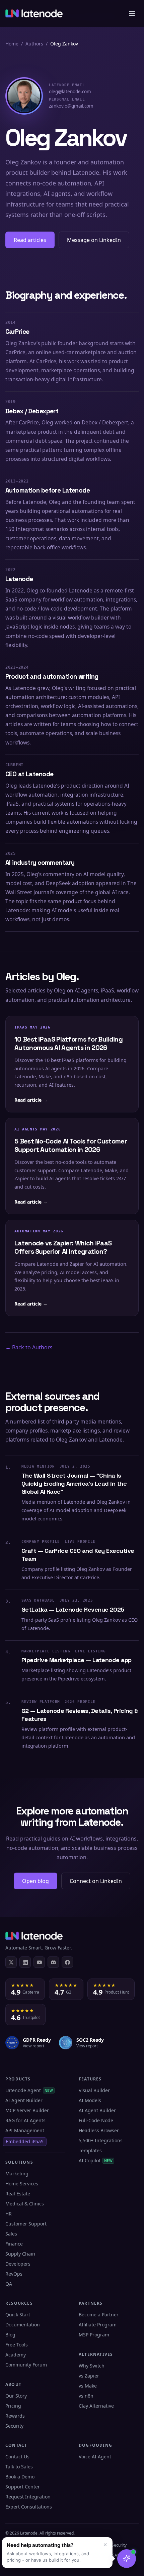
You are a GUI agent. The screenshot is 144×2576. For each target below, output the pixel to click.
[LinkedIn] (25, 1962)
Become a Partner (99, 2315)
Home (12, 44)
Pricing (13, 2406)
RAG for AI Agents (25, 2120)
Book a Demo (20, 2477)
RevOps (14, 2274)
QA (9, 2284)
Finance (14, 2244)
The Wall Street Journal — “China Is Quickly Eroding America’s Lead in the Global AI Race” (74, 1484)
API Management (25, 2130)
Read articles (30, 240)
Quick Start (18, 2315)
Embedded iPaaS (25, 2141)
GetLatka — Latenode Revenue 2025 (73, 1609)
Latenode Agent (29, 2090)
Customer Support (26, 2224)
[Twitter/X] (11, 1962)
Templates (90, 2150)
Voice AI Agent (95, 2457)
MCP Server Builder (27, 2110)
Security (14, 2426)
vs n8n (86, 2396)
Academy (16, 2355)
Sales (11, 2234)
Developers (18, 2264)
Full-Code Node (96, 2120)
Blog (10, 2335)
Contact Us (17, 2457)
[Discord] (53, 1962)
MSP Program (94, 2335)
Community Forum (26, 2365)
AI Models (90, 2100)
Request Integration (28, 2497)
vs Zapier (89, 2376)
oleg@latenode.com (70, 89)
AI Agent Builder (24, 2100)
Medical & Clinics (25, 2204)
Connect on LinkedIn (96, 1881)
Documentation (23, 2325)
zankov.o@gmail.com (71, 103)
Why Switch (92, 2366)
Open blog (35, 1881)
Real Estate (18, 2194)
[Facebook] (67, 1962)
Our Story (16, 2396)
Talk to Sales (19, 2467)
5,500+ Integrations (101, 2140)
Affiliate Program (98, 2325)
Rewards (15, 2416)
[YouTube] (39, 1962)
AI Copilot (96, 2160)
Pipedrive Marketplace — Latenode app (77, 1660)
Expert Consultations (29, 2507)
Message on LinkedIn (94, 240)
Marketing (17, 2174)
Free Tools (17, 2345)
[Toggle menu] (132, 13)
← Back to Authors (29, 1347)
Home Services (22, 2184)
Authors (34, 44)
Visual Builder (94, 2090)
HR (9, 2214)
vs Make (88, 2386)
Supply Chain (20, 2254)
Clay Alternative (96, 2406)
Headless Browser (99, 2130)
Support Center (23, 2487)
